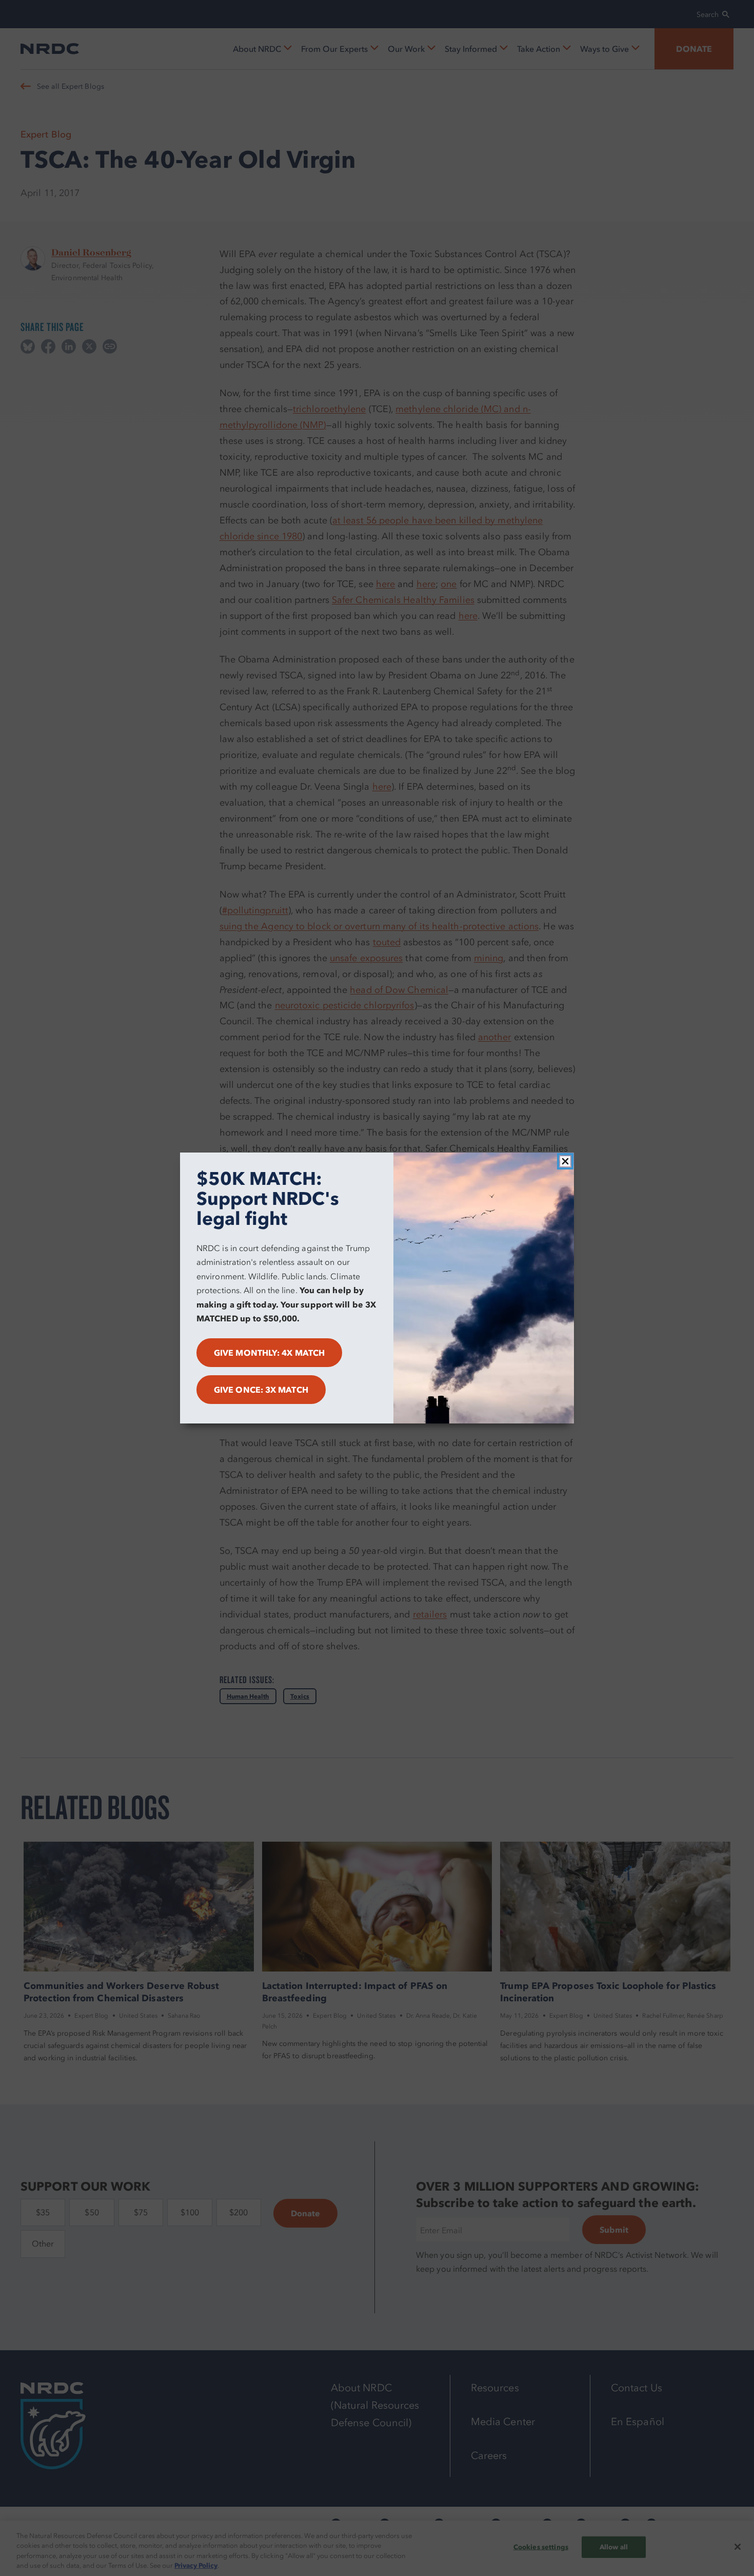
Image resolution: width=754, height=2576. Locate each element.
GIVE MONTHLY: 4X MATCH (269, 1353)
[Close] (565, 1161)
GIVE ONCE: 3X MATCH (261, 1390)
